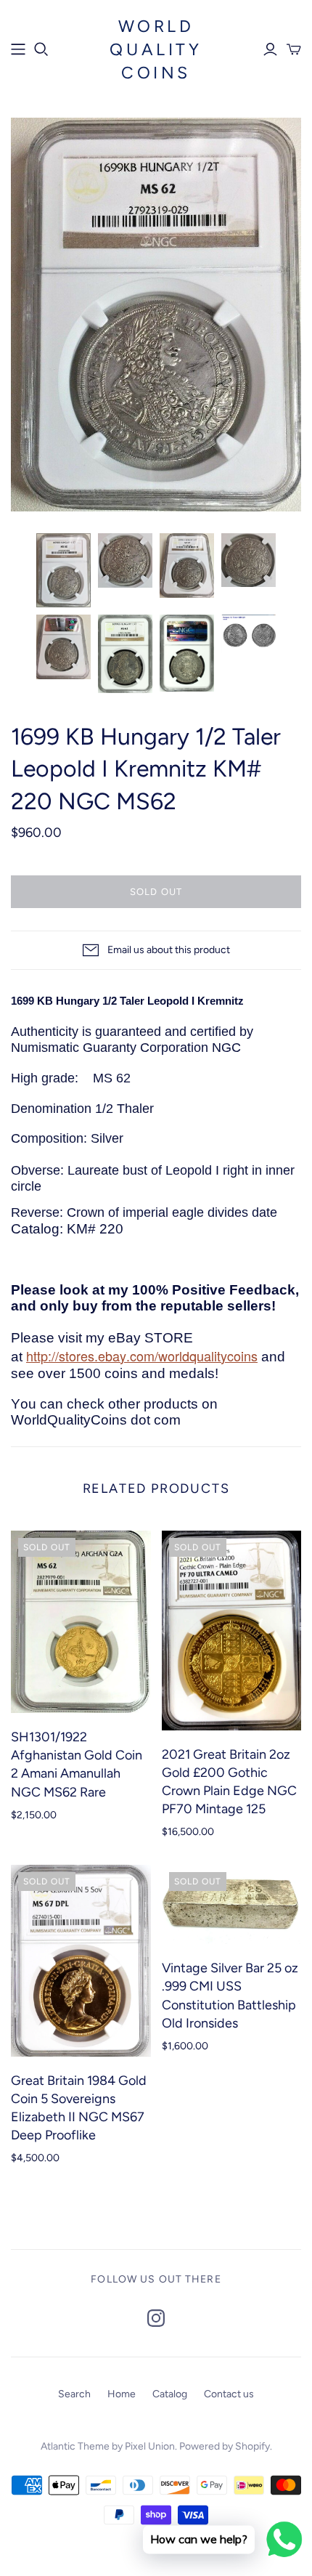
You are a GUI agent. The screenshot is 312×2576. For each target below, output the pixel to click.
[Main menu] (18, 49)
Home (122, 2394)
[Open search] (41, 49)
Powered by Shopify (225, 2446)
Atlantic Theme (75, 2446)
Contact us (229, 2394)
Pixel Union (150, 2446)
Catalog (170, 2394)
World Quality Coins (156, 49)
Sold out (156, 892)
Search (74, 2394)
